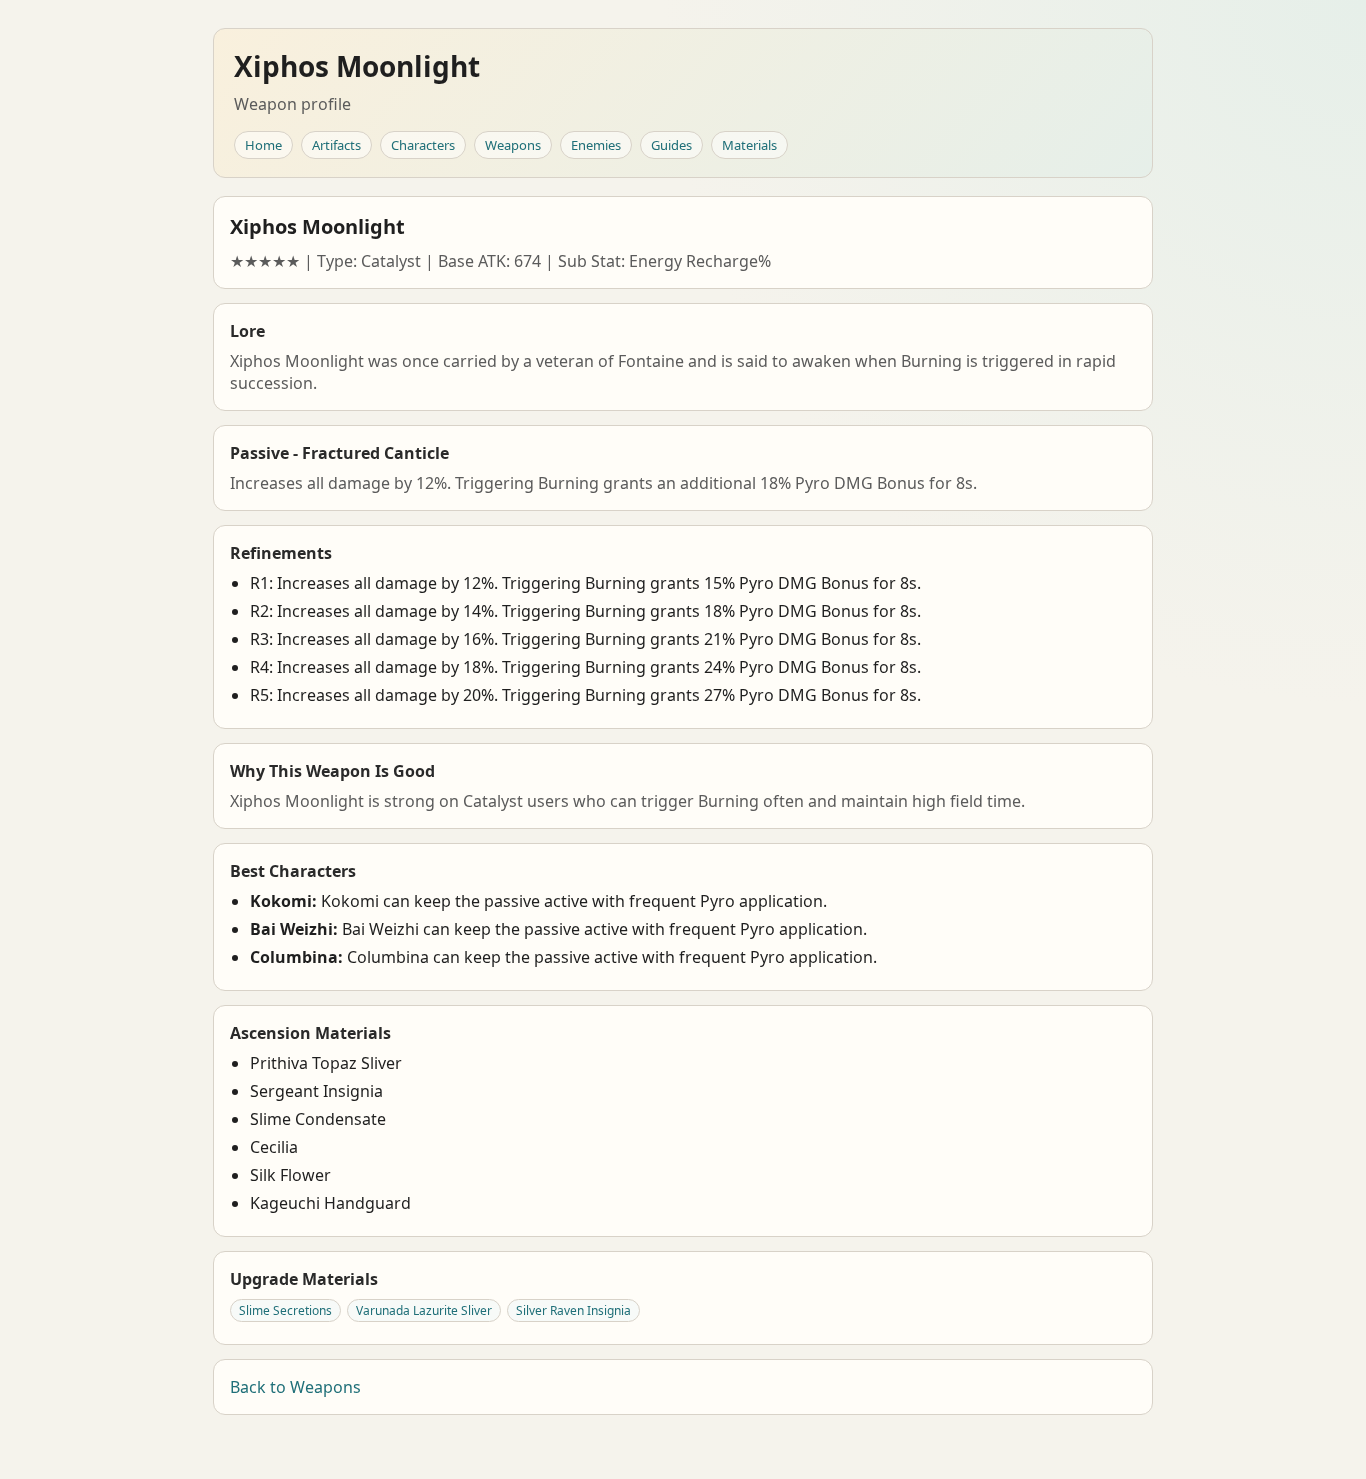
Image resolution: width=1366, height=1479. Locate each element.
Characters (423, 145)
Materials (749, 145)
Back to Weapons (295, 1387)
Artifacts (336, 145)
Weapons (513, 145)
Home (263, 145)
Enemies (596, 145)
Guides (671, 145)
